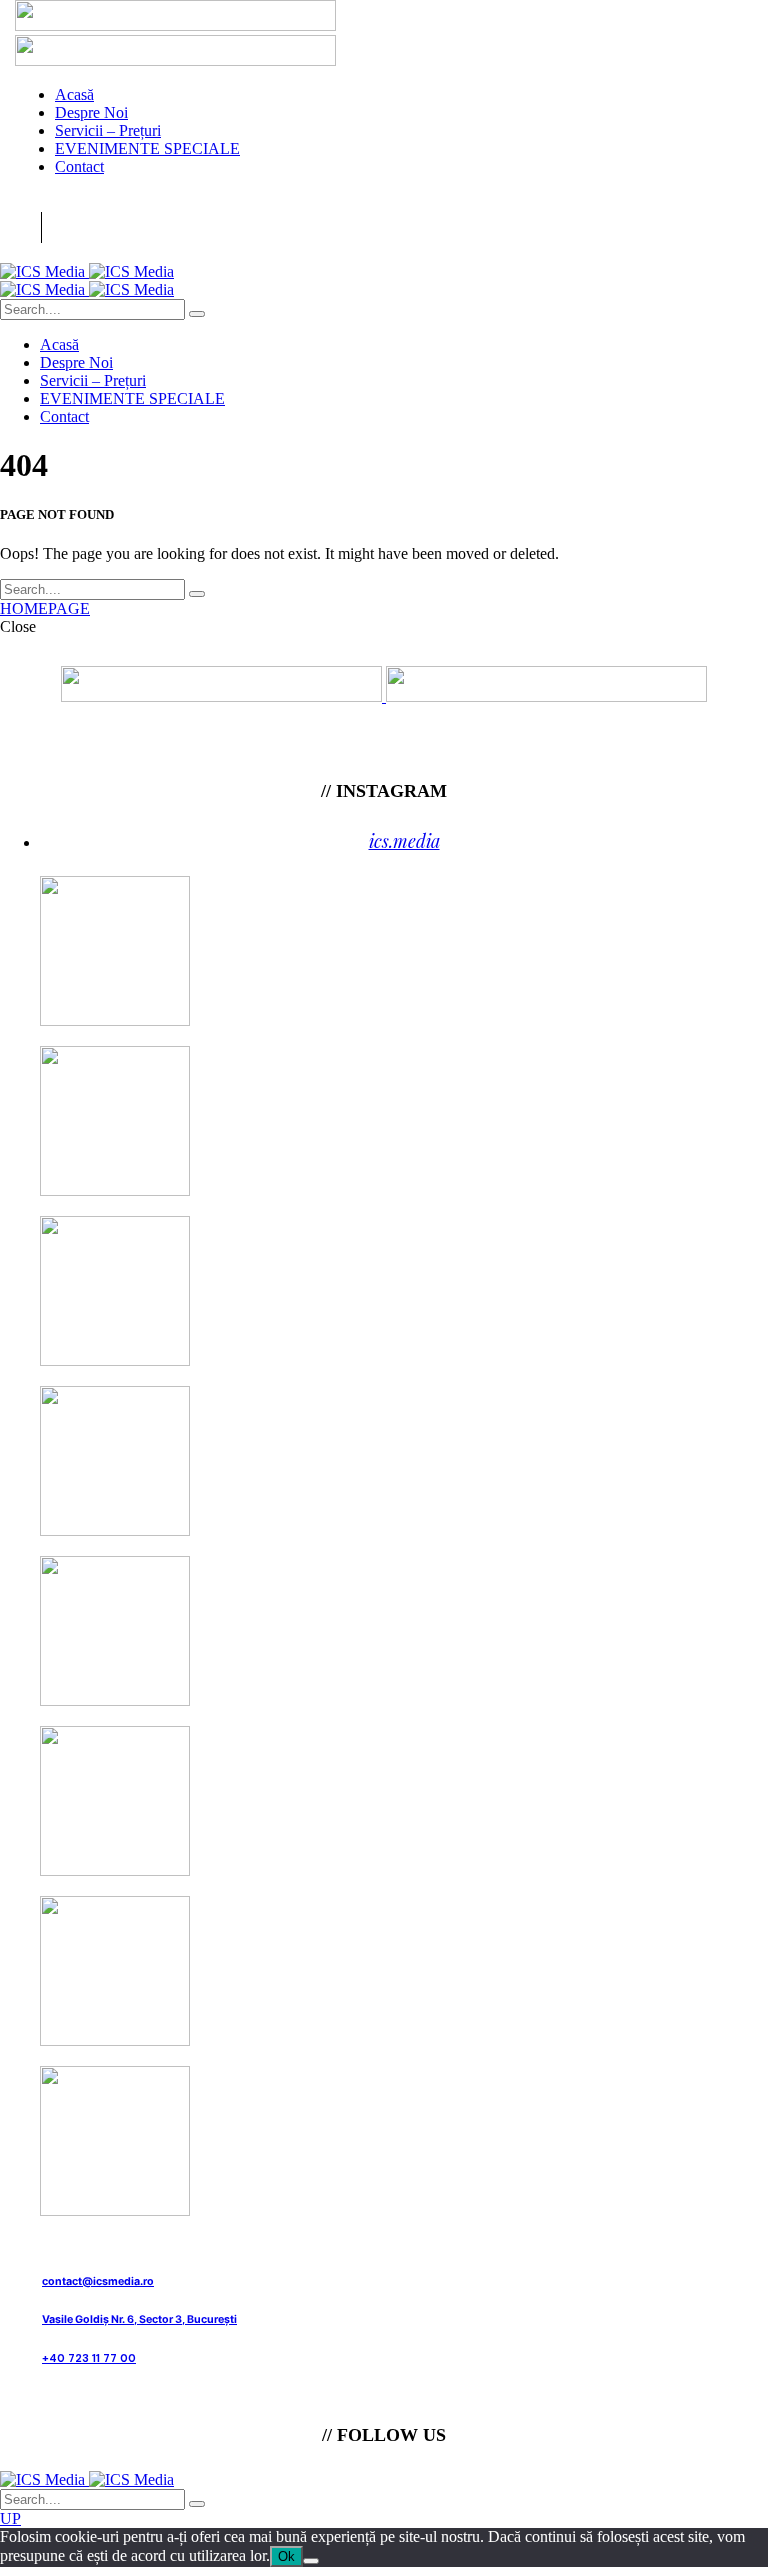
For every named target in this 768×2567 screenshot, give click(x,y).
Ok (286, 2556)
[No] (311, 2561)
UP (10, 2518)
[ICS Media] (87, 271)
